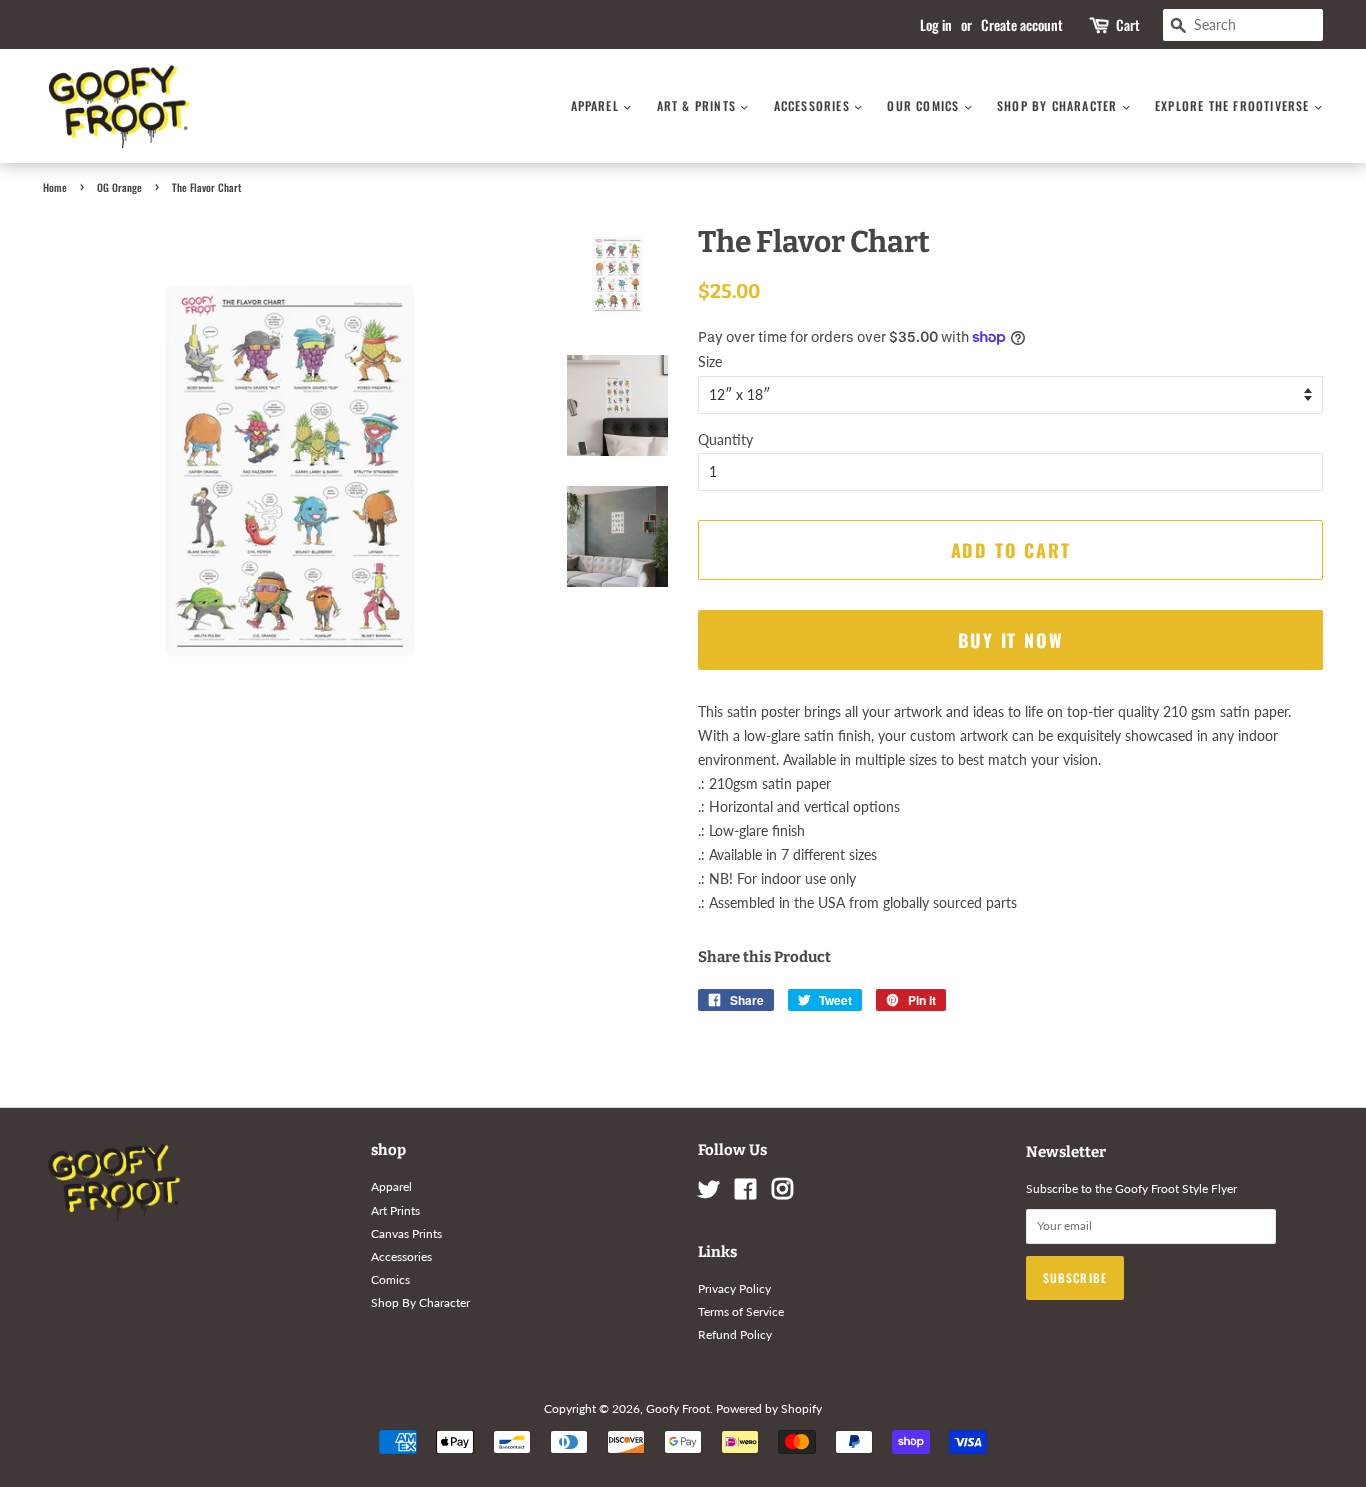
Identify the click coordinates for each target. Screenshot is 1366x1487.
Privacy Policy (734, 1288)
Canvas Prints (406, 1233)
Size (710, 361)
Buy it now (1011, 640)
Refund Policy (735, 1334)
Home (55, 187)
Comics (390, 1279)
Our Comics (925, 105)
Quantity (725, 439)
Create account (1022, 24)
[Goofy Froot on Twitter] (709, 1193)
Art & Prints (699, 105)
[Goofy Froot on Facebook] (745, 1193)
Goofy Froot (678, 1408)
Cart (1128, 24)
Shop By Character (1059, 105)
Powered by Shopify (769, 1408)
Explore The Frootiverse (1234, 105)
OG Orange (119, 187)
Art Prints (395, 1210)
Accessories (814, 105)
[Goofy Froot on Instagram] (782, 1193)
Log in (936, 24)
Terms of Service (741, 1311)
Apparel (597, 105)
